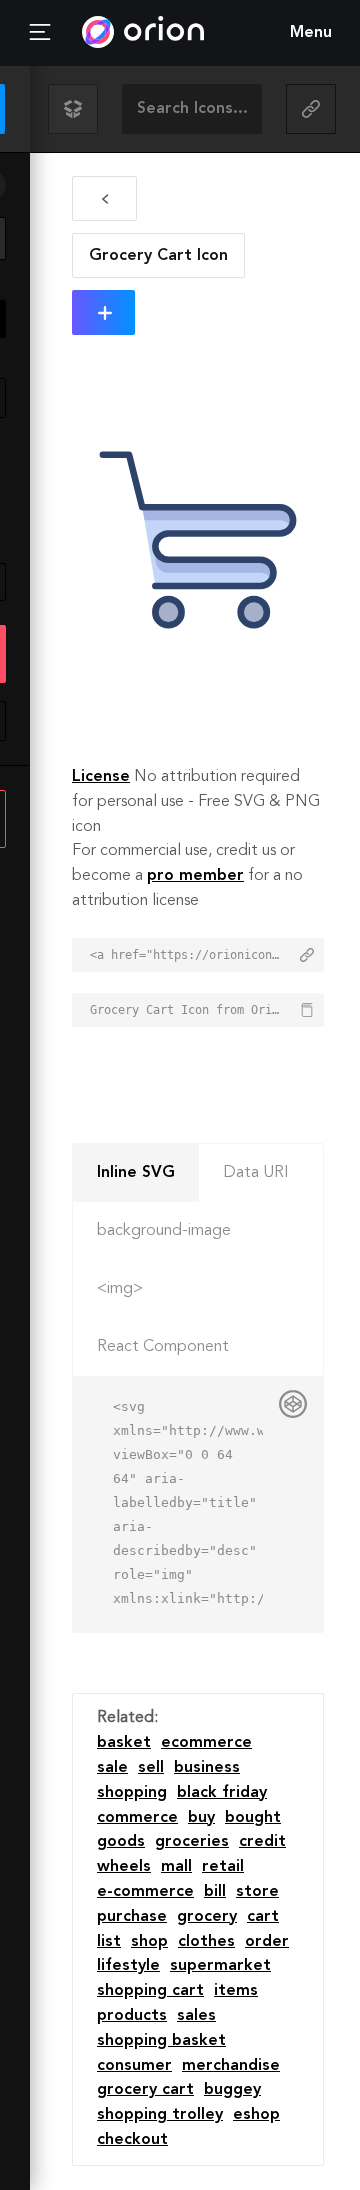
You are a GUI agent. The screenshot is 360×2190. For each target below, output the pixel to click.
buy (201, 1818)
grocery (207, 1917)
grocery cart (145, 2090)
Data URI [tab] (256, 1173)
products (132, 2016)
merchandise (231, 2066)
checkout (132, 2140)
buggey (232, 2090)
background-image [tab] (164, 1231)
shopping (132, 1793)
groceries (192, 1842)
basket (124, 1743)
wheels (124, 1867)
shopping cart (150, 1991)
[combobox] (192, 109)
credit (262, 1842)
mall (176, 1867)
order (267, 1942)
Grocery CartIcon (158, 256)
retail (223, 1867)
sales (196, 2016)
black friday (222, 1793)
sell (151, 1768)
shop (149, 1942)
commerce (137, 1818)
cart (263, 1917)
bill (215, 1892)
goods (121, 1842)
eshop (256, 2115)
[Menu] (40, 33)
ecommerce (206, 1743)
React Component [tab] (163, 1347)
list (109, 1942)
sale (112, 1768)
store (257, 1892)
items (236, 1991)
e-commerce (145, 1892)
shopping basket (161, 2041)
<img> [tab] (120, 1289)
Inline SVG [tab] (136, 1173)
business (207, 1768)
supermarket (220, 1966)
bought (253, 1818)
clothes (206, 1942)
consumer (134, 2066)
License (101, 777)
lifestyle (128, 1966)
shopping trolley (160, 2115)
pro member (195, 876)
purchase (132, 1917)
